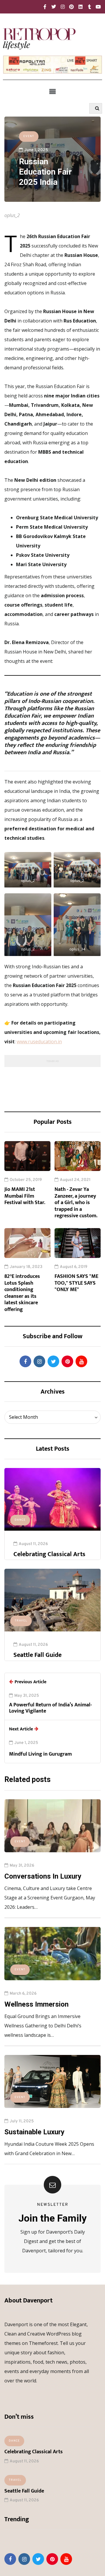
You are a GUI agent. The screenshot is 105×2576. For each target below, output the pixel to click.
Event (29, 136)
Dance (20, 1520)
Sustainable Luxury (34, 2132)
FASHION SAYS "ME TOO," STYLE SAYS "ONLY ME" (76, 1283)
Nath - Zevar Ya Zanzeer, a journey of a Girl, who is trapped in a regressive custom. (76, 1203)
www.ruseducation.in (39, 1042)
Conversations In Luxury (43, 1876)
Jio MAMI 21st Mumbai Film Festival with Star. (25, 1196)
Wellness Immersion (36, 2004)
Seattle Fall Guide (37, 1655)
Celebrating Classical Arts (49, 1554)
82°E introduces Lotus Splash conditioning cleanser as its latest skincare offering (22, 1293)
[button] (52, 91)
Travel (21, 1621)
